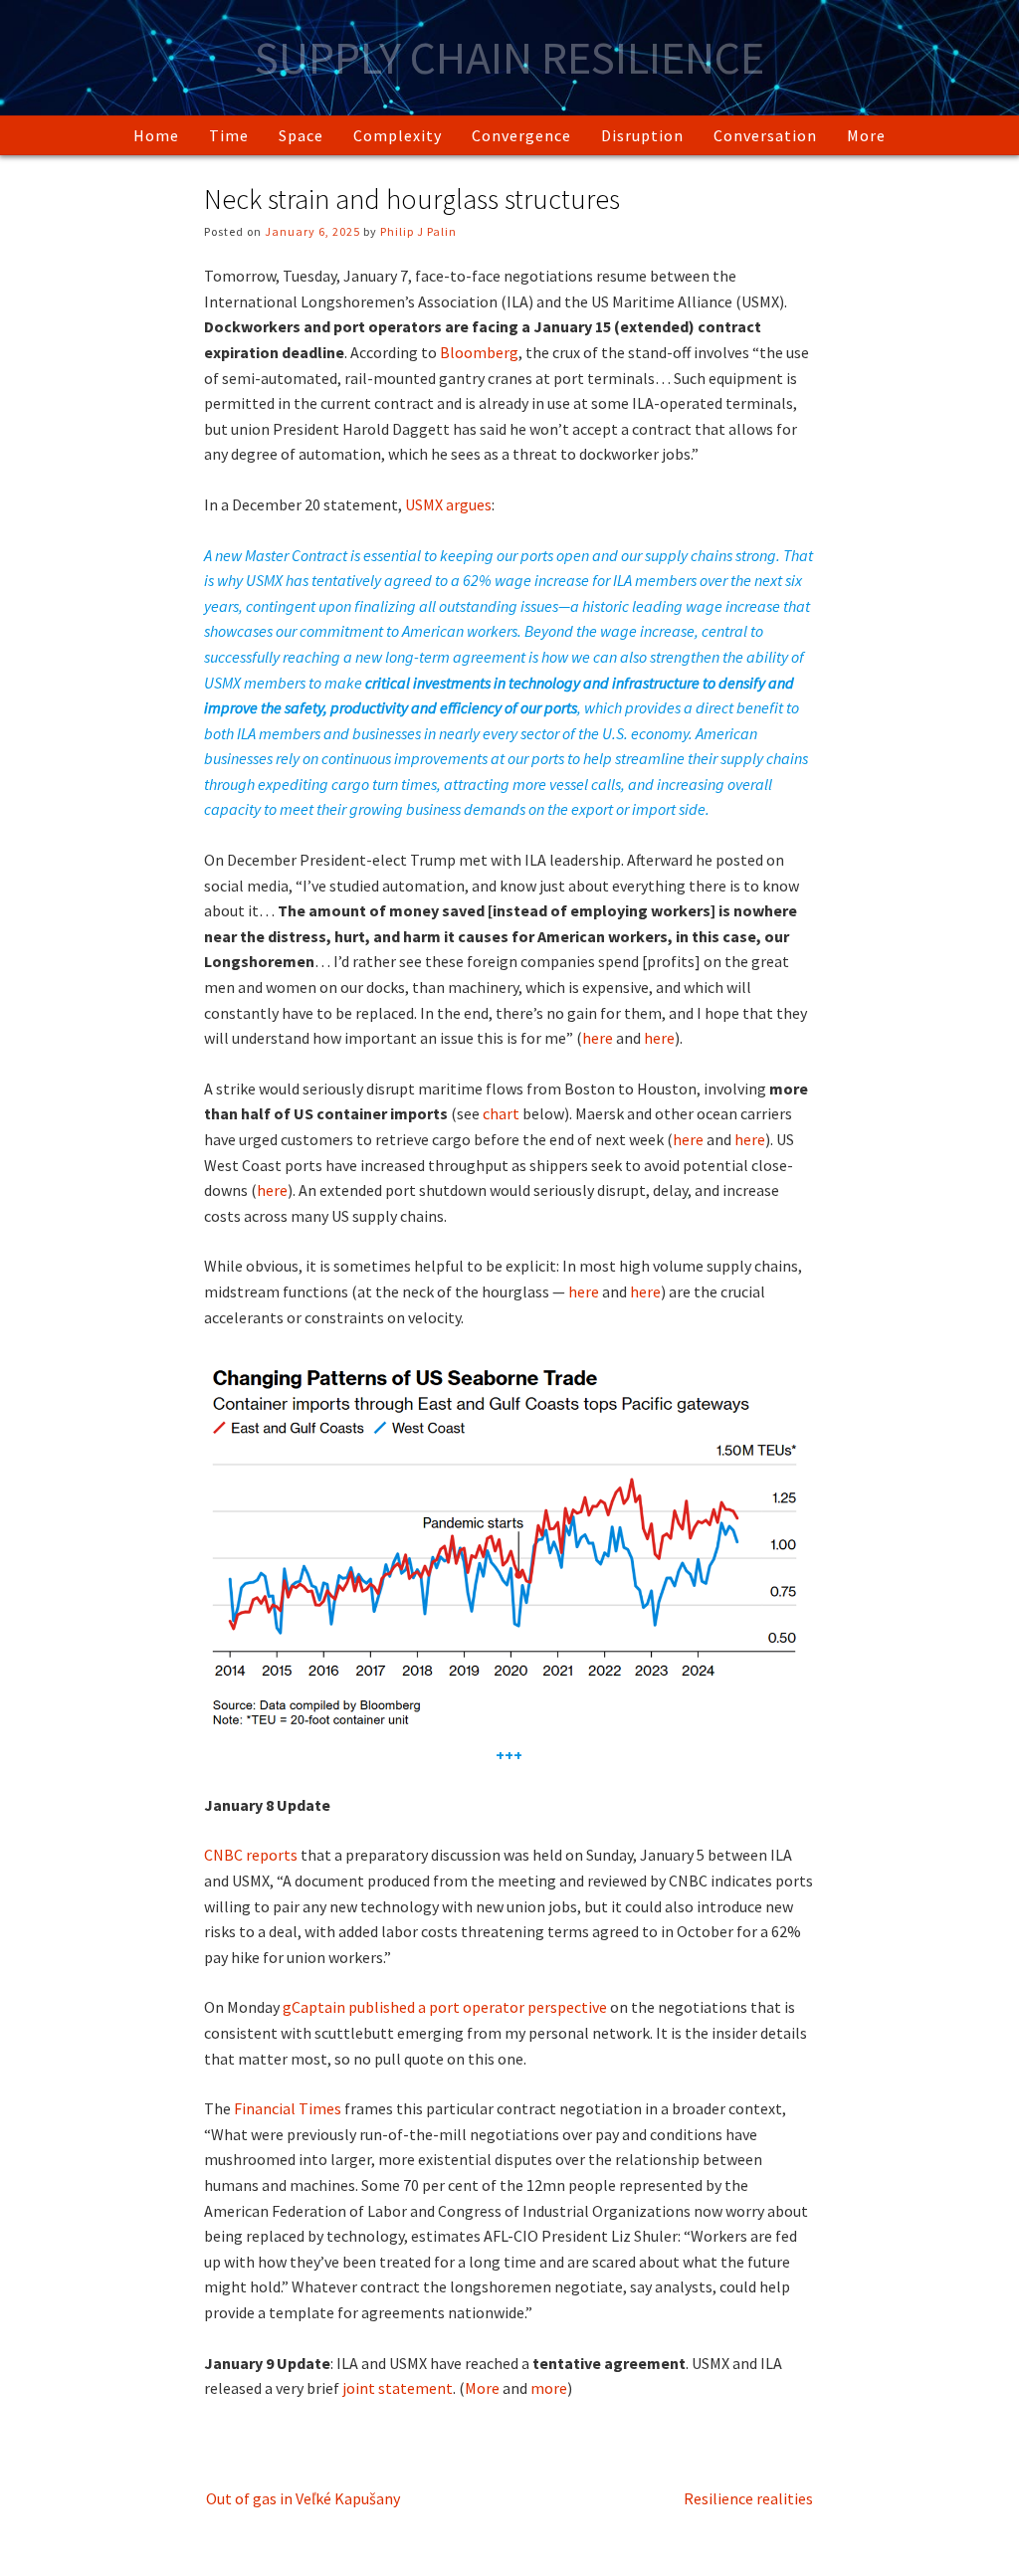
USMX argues (448, 504)
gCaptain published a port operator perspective (445, 2007)
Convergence (521, 135)
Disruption (642, 135)
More (866, 135)
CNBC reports (251, 1855)
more (549, 2388)
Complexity (398, 135)
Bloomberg (479, 352)
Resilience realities (748, 2498)
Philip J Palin (418, 231)
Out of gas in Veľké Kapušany (303, 2498)
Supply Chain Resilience (509, 58)
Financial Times (286, 2108)
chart (500, 1113)
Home (156, 135)
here (598, 1038)
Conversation (765, 135)
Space (301, 135)
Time (229, 135)
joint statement (398, 2388)
